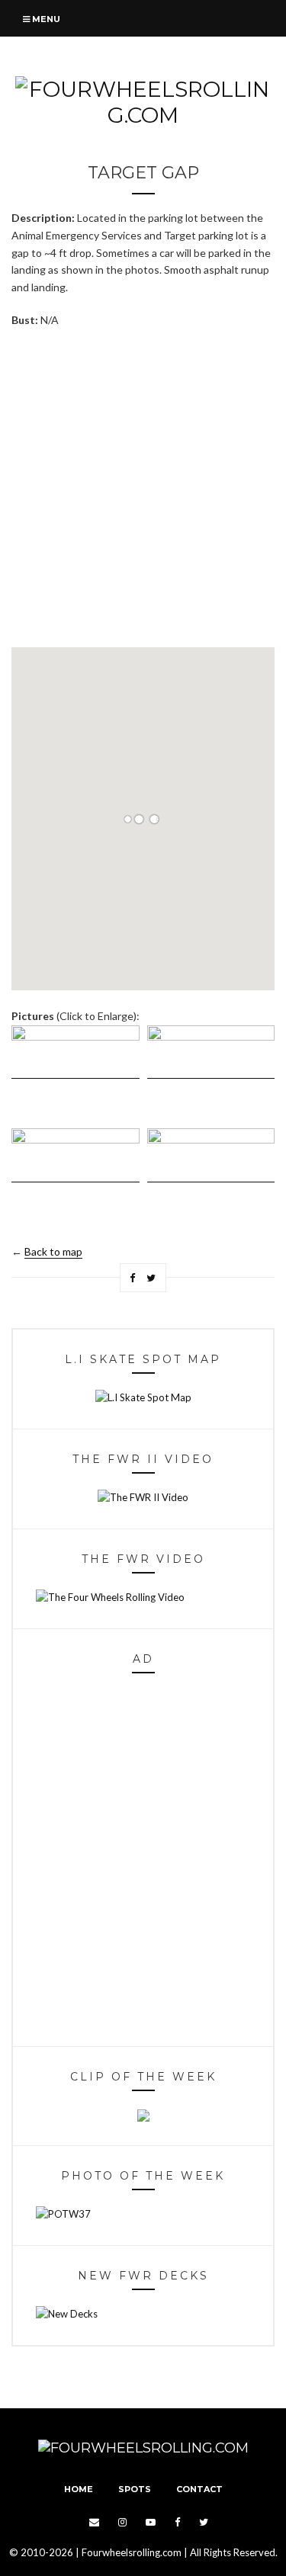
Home (79, 2489)
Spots (135, 2489)
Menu (45, 19)
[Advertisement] (143, 488)
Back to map (53, 1251)
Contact (199, 2489)
